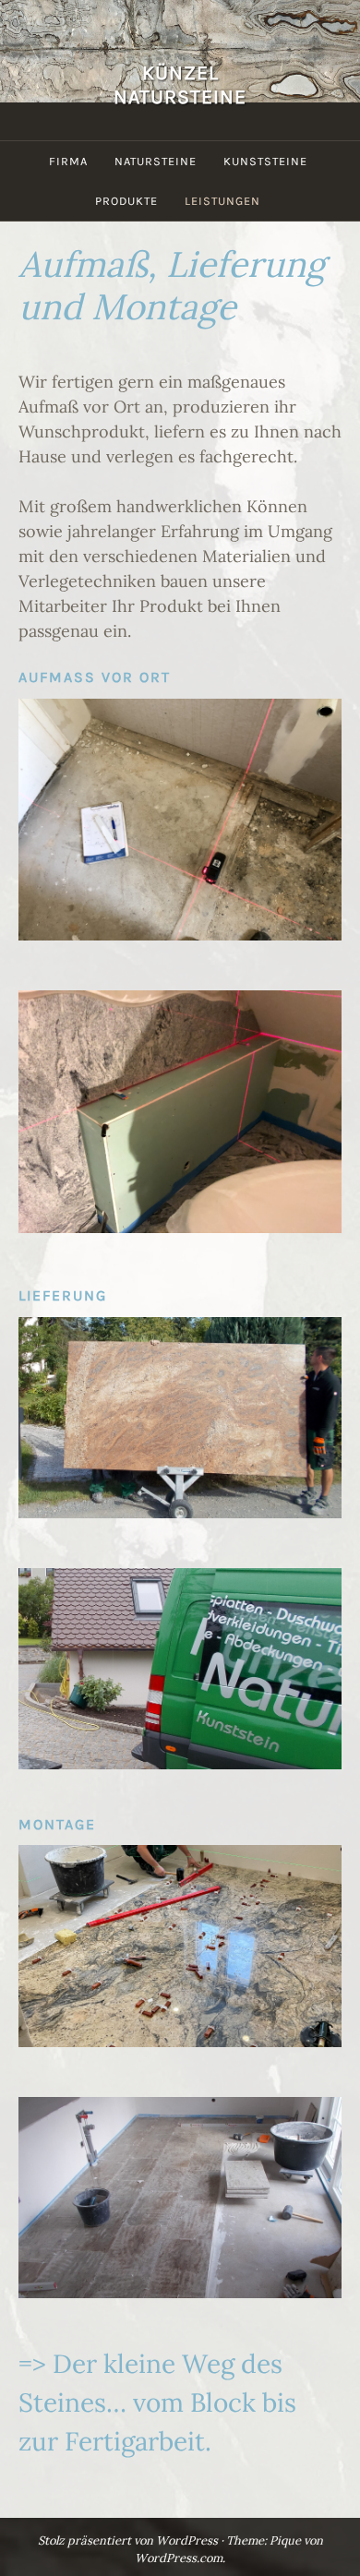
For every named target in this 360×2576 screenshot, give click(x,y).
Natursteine (156, 161)
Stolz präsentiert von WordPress (128, 2540)
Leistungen (222, 201)
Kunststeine (265, 161)
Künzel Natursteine (180, 84)
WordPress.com (179, 2558)
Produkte (126, 201)
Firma (68, 161)
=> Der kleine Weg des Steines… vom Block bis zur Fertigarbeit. (157, 2402)
